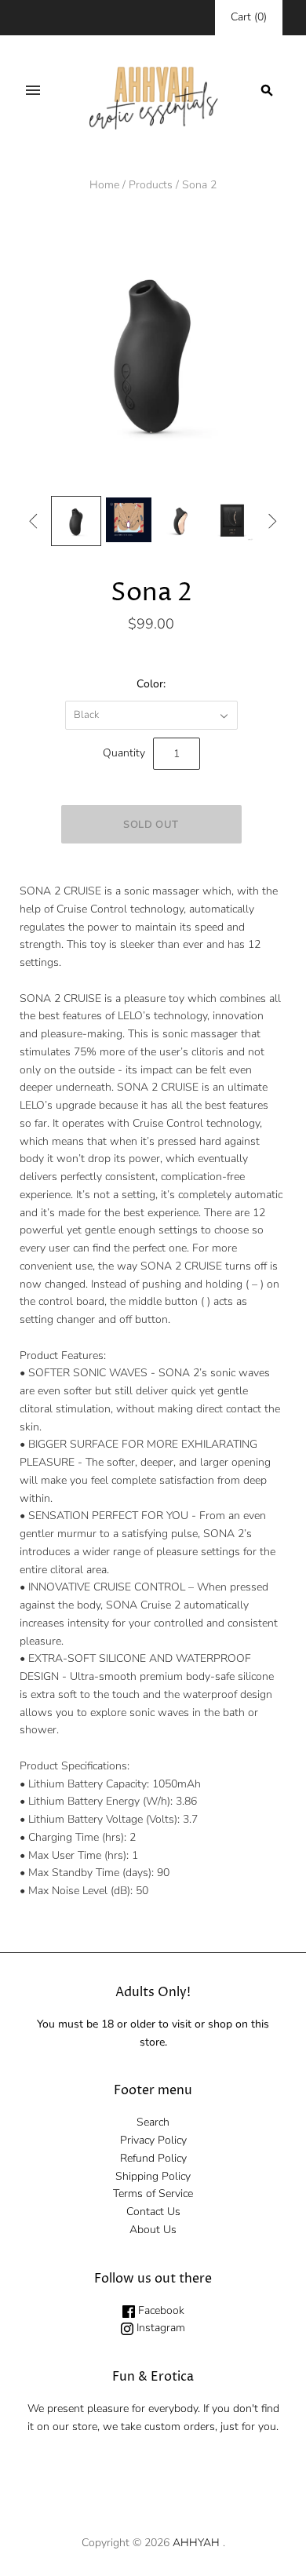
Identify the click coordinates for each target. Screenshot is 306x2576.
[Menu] (33, 90)
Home (104, 185)
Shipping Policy (153, 2176)
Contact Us (153, 2212)
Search (153, 2122)
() (249, 17)
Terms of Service (153, 2193)
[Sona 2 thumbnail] (76, 521)
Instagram (159, 2328)
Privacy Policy (153, 2140)
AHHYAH (196, 2543)
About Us (153, 2230)
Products (151, 185)
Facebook (160, 2310)
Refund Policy (153, 2158)
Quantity (124, 753)
